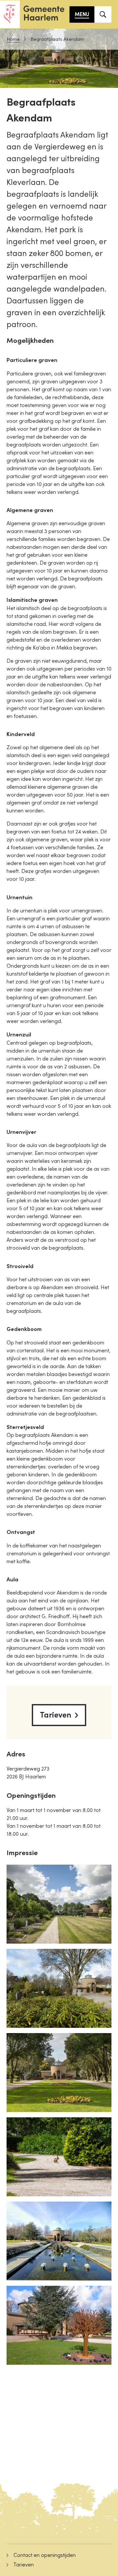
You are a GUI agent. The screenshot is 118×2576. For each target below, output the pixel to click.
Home (13, 39)
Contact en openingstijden (45, 2555)
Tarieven (56, 1715)
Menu (82, 14)
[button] (59, 1904)
